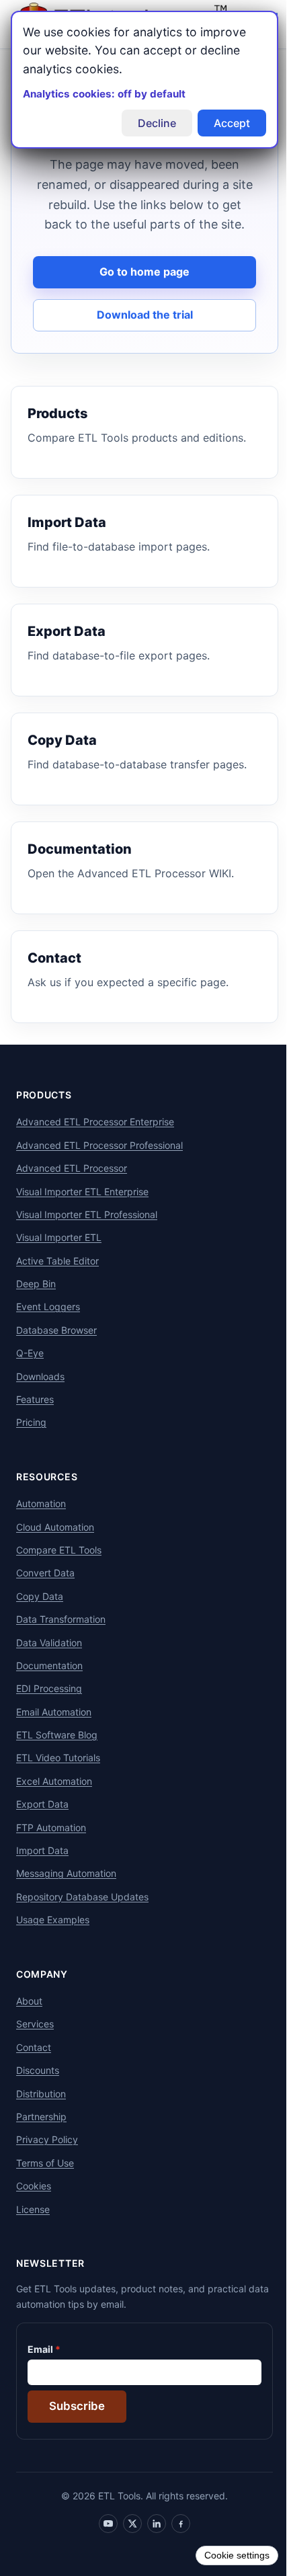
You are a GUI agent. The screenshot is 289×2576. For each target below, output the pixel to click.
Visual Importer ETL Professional (87, 1235)
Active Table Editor (57, 1280)
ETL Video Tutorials (58, 1778)
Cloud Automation (55, 1546)
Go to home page (140, 292)
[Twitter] (128, 2544)
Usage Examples (53, 1940)
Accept (222, 123)
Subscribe (77, 2426)
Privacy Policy (47, 2160)
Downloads (40, 1396)
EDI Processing (49, 1708)
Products (44, 1115)
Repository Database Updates (82, 1917)
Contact (34, 2067)
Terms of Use (45, 2182)
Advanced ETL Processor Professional (99, 1165)
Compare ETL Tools (59, 1570)
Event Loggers (48, 1327)
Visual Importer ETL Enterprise (82, 1211)
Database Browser (56, 1350)
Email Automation (54, 1731)
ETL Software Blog (57, 1755)
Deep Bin (36, 1304)
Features (35, 1419)
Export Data (42, 1824)
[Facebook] (176, 2544)
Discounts (38, 2090)
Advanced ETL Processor (72, 1188)
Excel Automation (54, 1801)
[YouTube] (104, 2544)
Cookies (34, 2206)
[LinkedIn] (152, 2544)
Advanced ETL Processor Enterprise (95, 1142)
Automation (41, 1524)
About (29, 2021)
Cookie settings (227, 2555)
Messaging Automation (66, 1893)
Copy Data (40, 1616)
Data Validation (49, 1662)
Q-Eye (30, 1373)
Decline (147, 123)
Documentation (49, 1686)
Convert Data (45, 1593)
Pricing (31, 1442)
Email (40, 2369)
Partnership (41, 2137)
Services (35, 2044)
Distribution (41, 2113)
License (33, 2229)
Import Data (42, 1870)
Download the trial (139, 335)
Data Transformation (61, 1639)
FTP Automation (51, 1847)
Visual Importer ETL (59, 1257)
